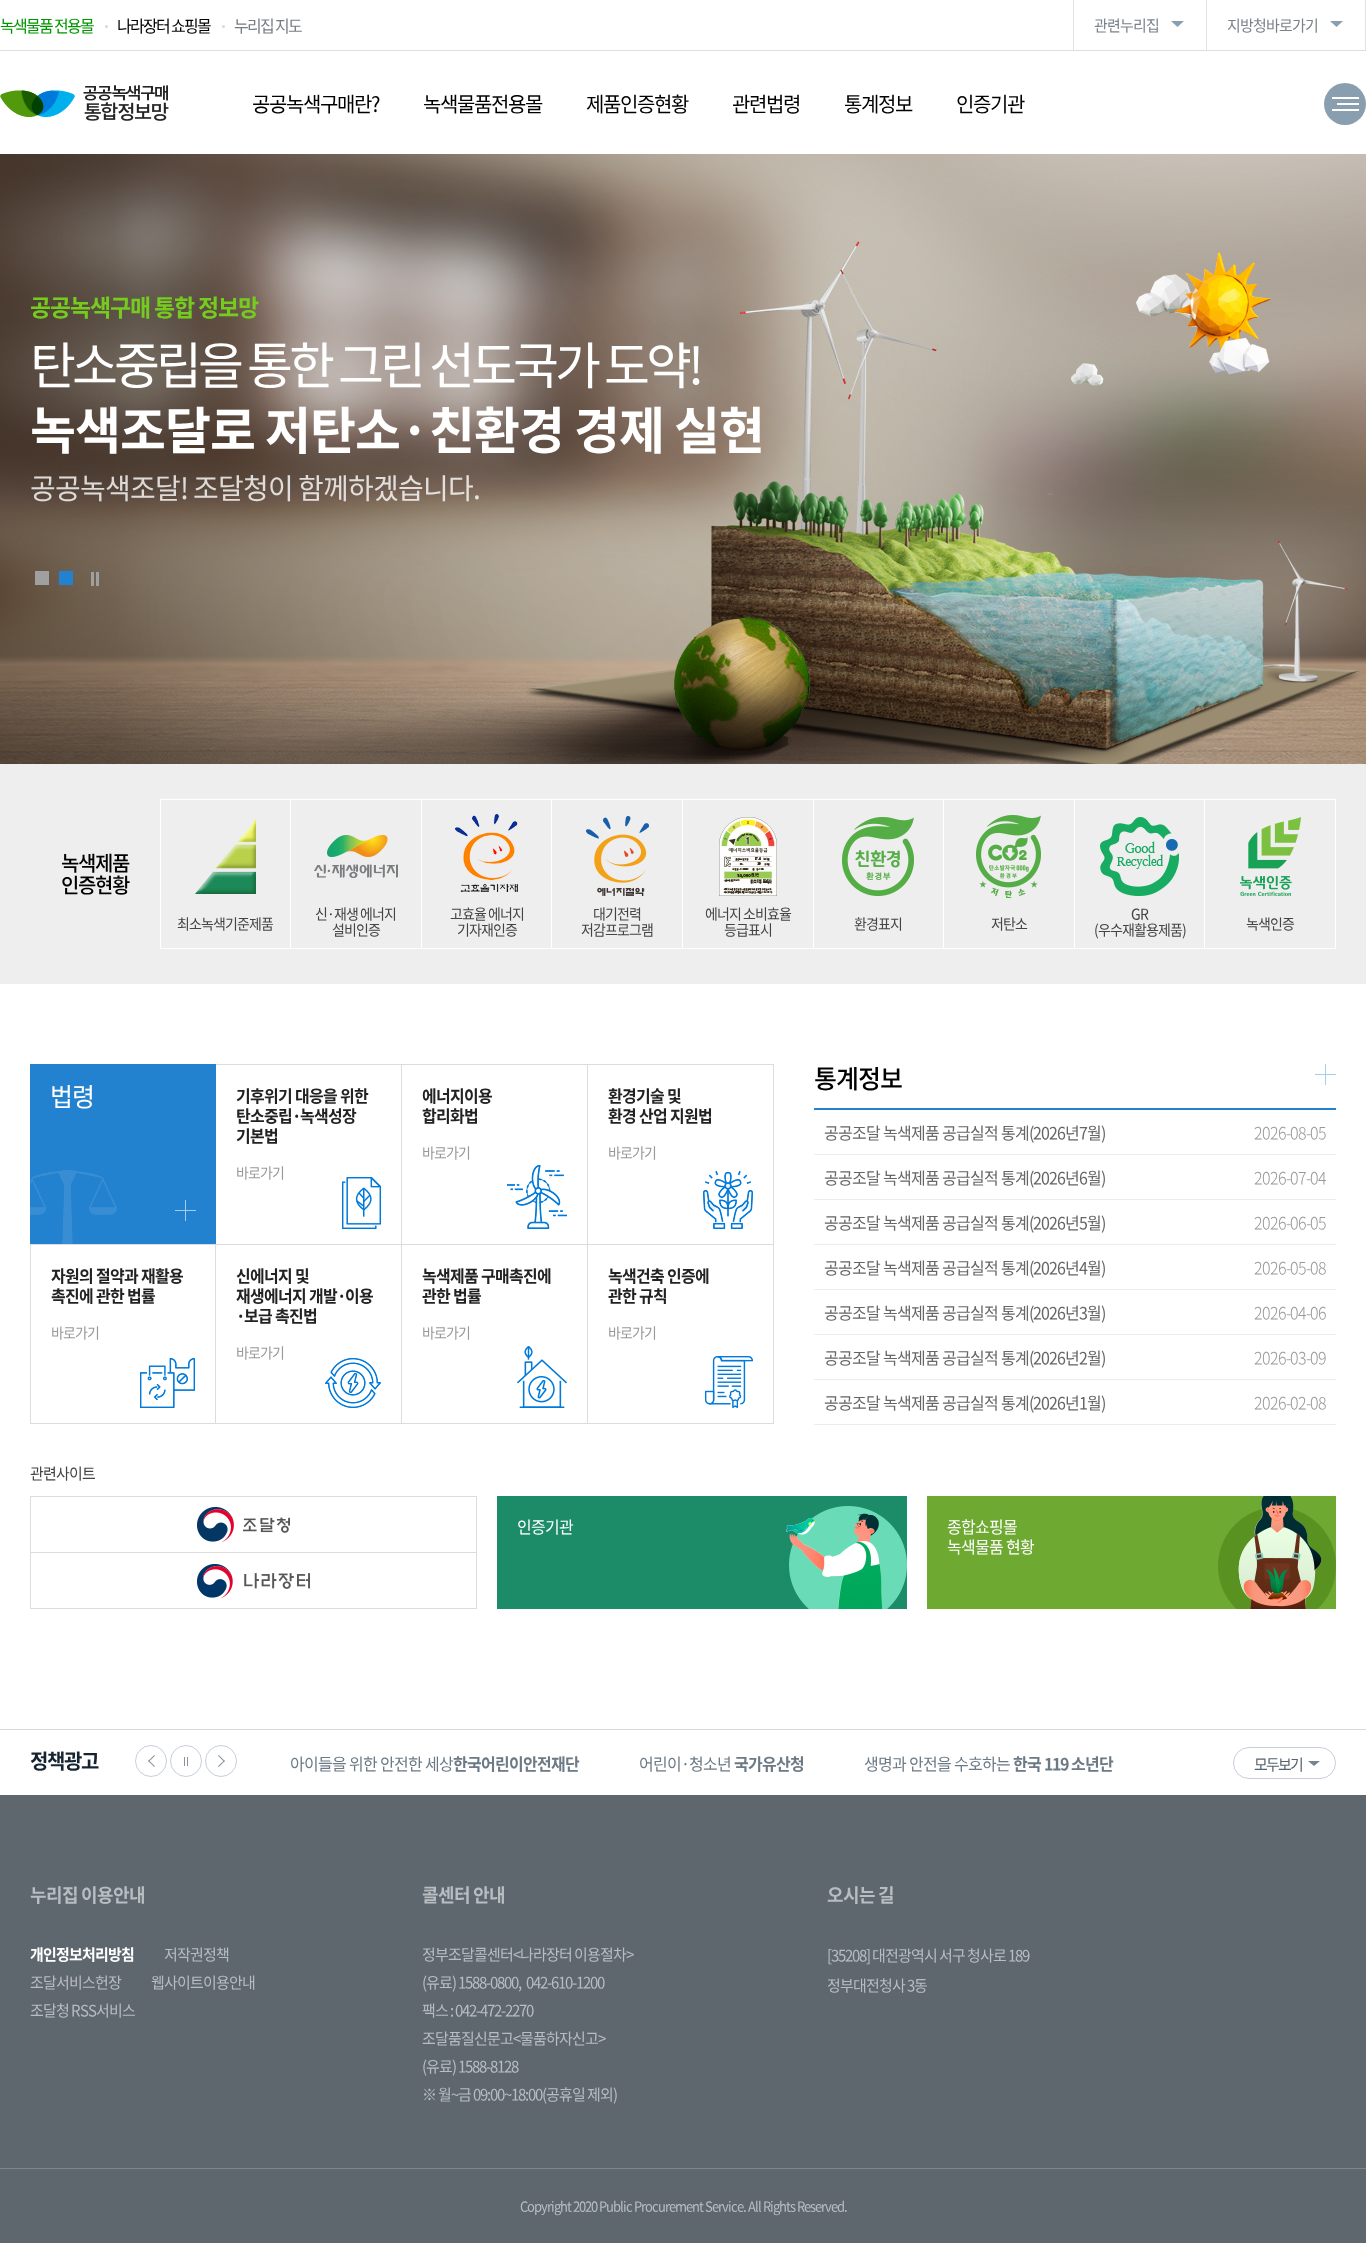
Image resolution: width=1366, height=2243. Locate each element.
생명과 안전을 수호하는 (639, 1763)
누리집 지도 (267, 25)
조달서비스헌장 (75, 1982)
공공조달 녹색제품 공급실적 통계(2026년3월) (964, 1312)
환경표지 (878, 923)
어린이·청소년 (372, 1763)
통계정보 (878, 103)
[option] (372, 1762)
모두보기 (1278, 1764)
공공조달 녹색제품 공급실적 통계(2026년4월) (964, 1267)
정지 (186, 1761)
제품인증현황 (637, 103)
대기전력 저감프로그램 (617, 921)
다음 (221, 1761)
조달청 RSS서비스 (82, 2010)
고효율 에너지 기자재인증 (487, 921)
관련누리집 (1126, 25)
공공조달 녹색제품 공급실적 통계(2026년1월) (964, 1402)
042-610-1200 (565, 1982)
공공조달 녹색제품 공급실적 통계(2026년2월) (964, 1357)
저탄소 (1009, 923)
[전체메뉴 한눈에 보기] (1345, 104)
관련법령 (766, 103)
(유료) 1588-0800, (471, 1982)
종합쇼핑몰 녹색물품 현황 (990, 1536)
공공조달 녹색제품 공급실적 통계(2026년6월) (964, 1177)
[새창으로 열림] (253, 1524)
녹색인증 (1270, 923)
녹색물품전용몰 (482, 103)
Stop (95, 579)
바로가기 (302, 1132)
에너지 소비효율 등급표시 (748, 921)
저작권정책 (196, 1954)
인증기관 (990, 103)
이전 (151, 1761)
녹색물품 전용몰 (46, 25)
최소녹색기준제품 (225, 923)
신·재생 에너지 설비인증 (355, 921)
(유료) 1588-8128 (470, 2066)
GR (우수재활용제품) (1140, 921)
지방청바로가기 (1272, 25)
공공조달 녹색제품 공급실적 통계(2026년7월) (964, 1132)
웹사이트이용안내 (203, 1982)
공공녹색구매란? (315, 103)
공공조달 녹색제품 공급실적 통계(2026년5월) (964, 1222)
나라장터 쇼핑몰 (163, 25)
